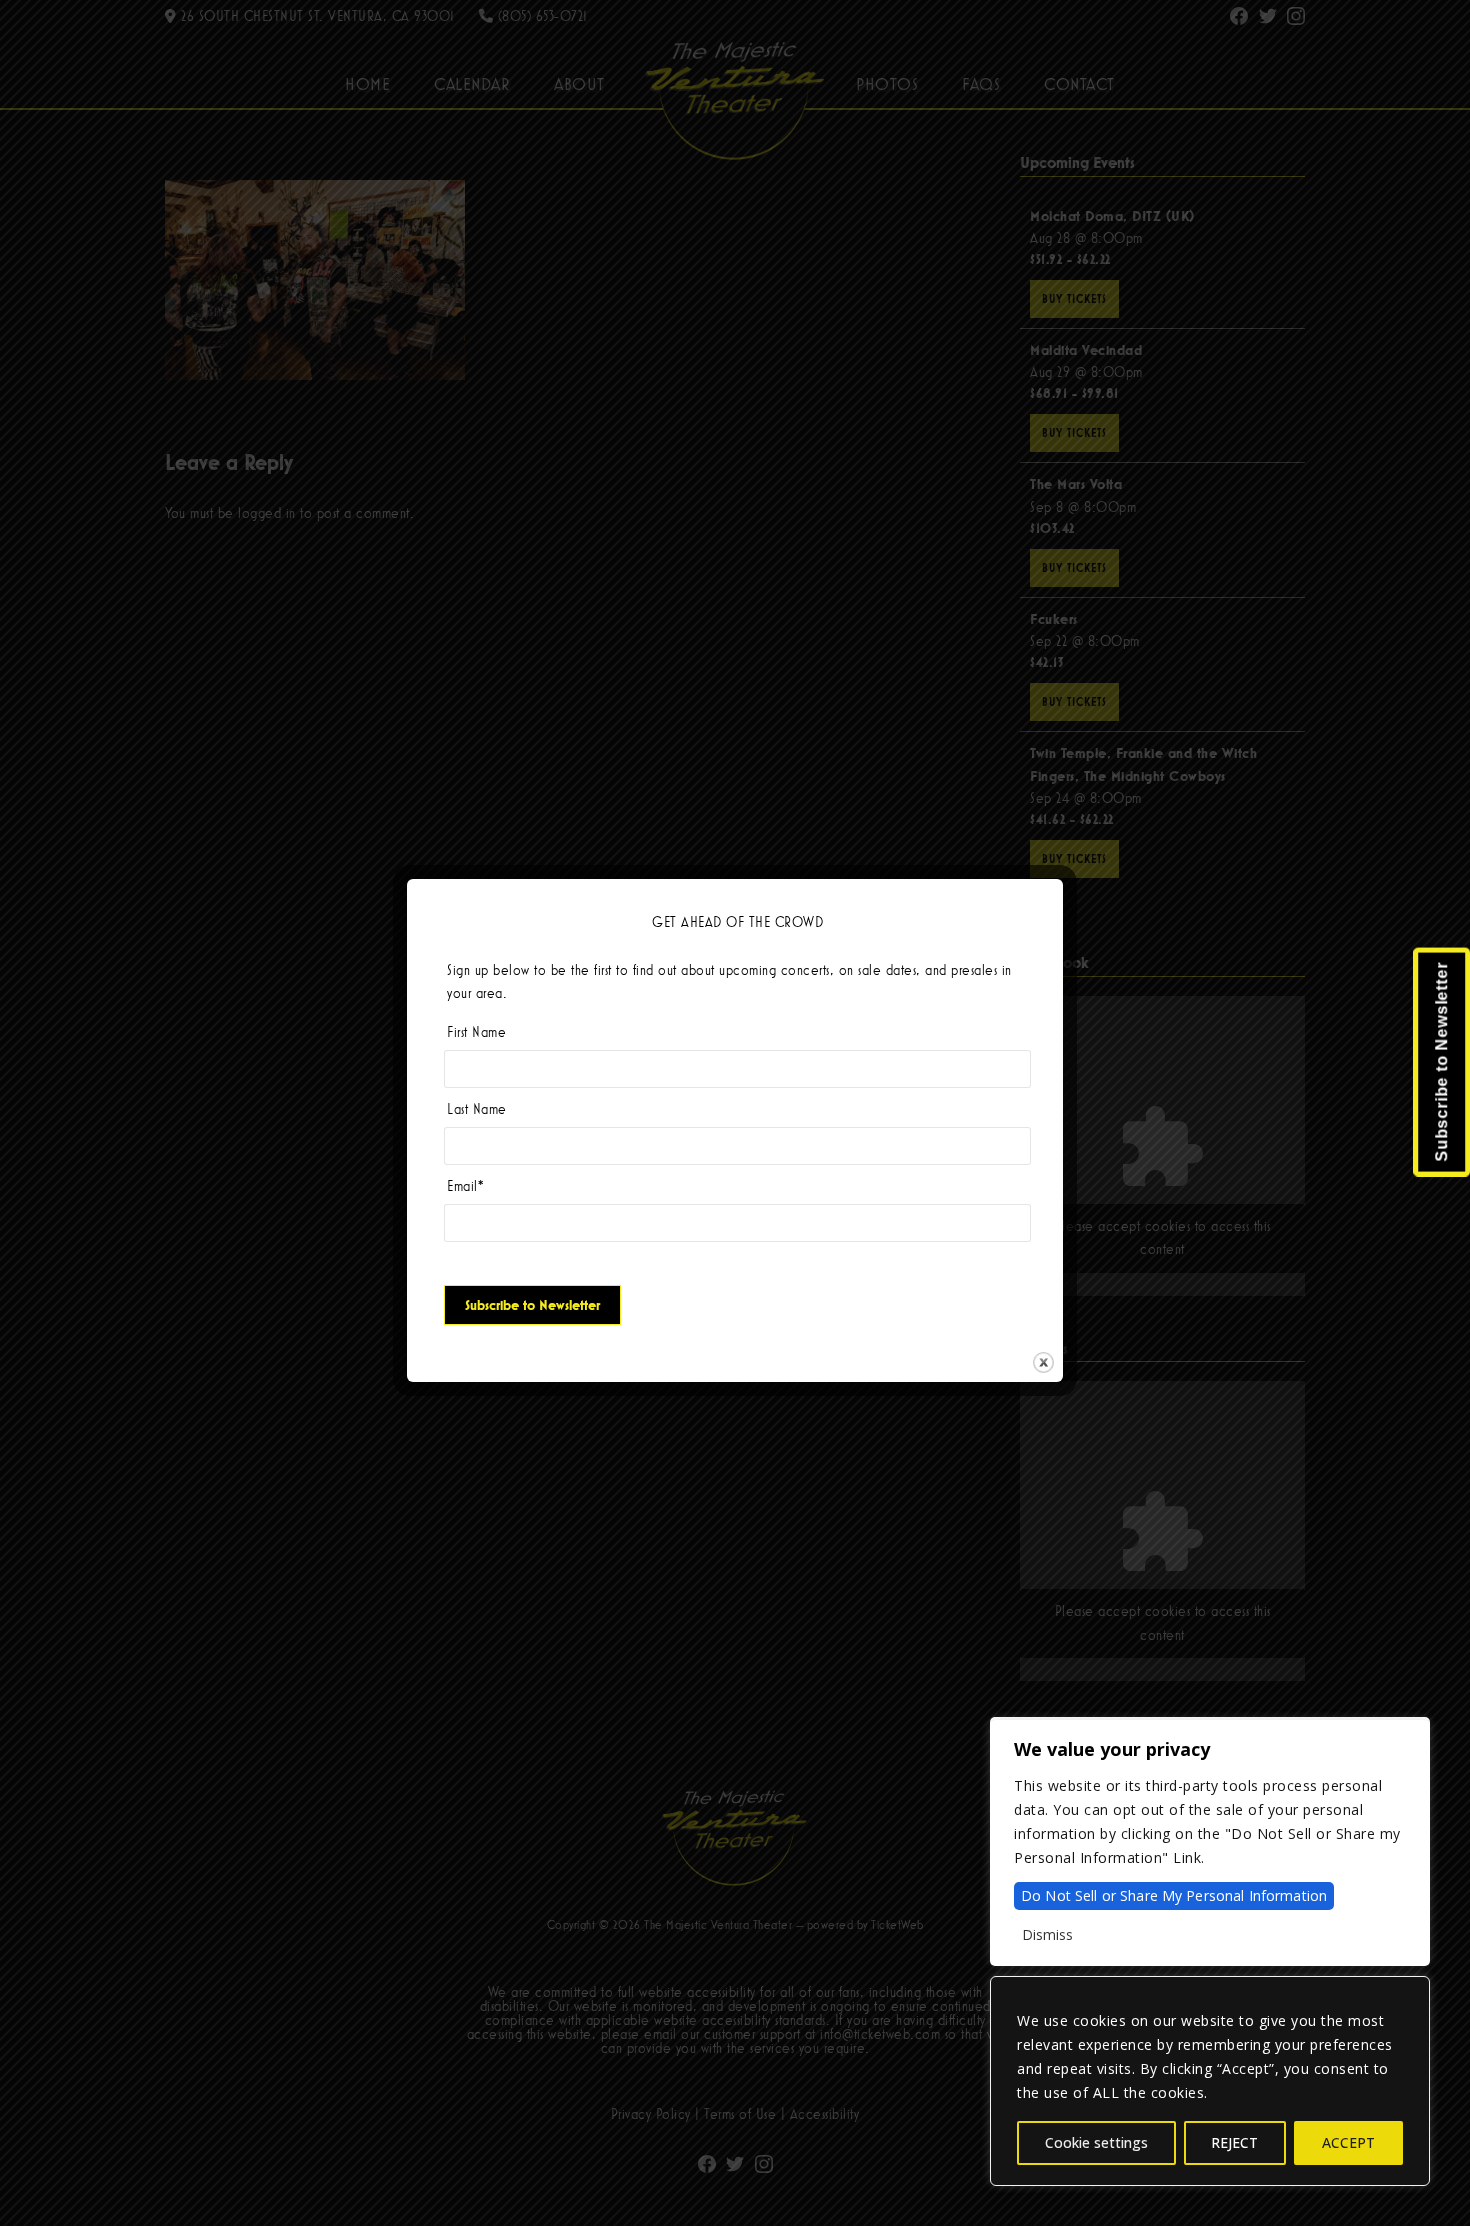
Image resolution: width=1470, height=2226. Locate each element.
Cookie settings (1096, 2142)
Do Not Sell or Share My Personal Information (1174, 1895)
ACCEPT (1348, 2142)
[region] (1210, 2081)
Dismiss (1047, 1934)
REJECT (1234, 2142)
